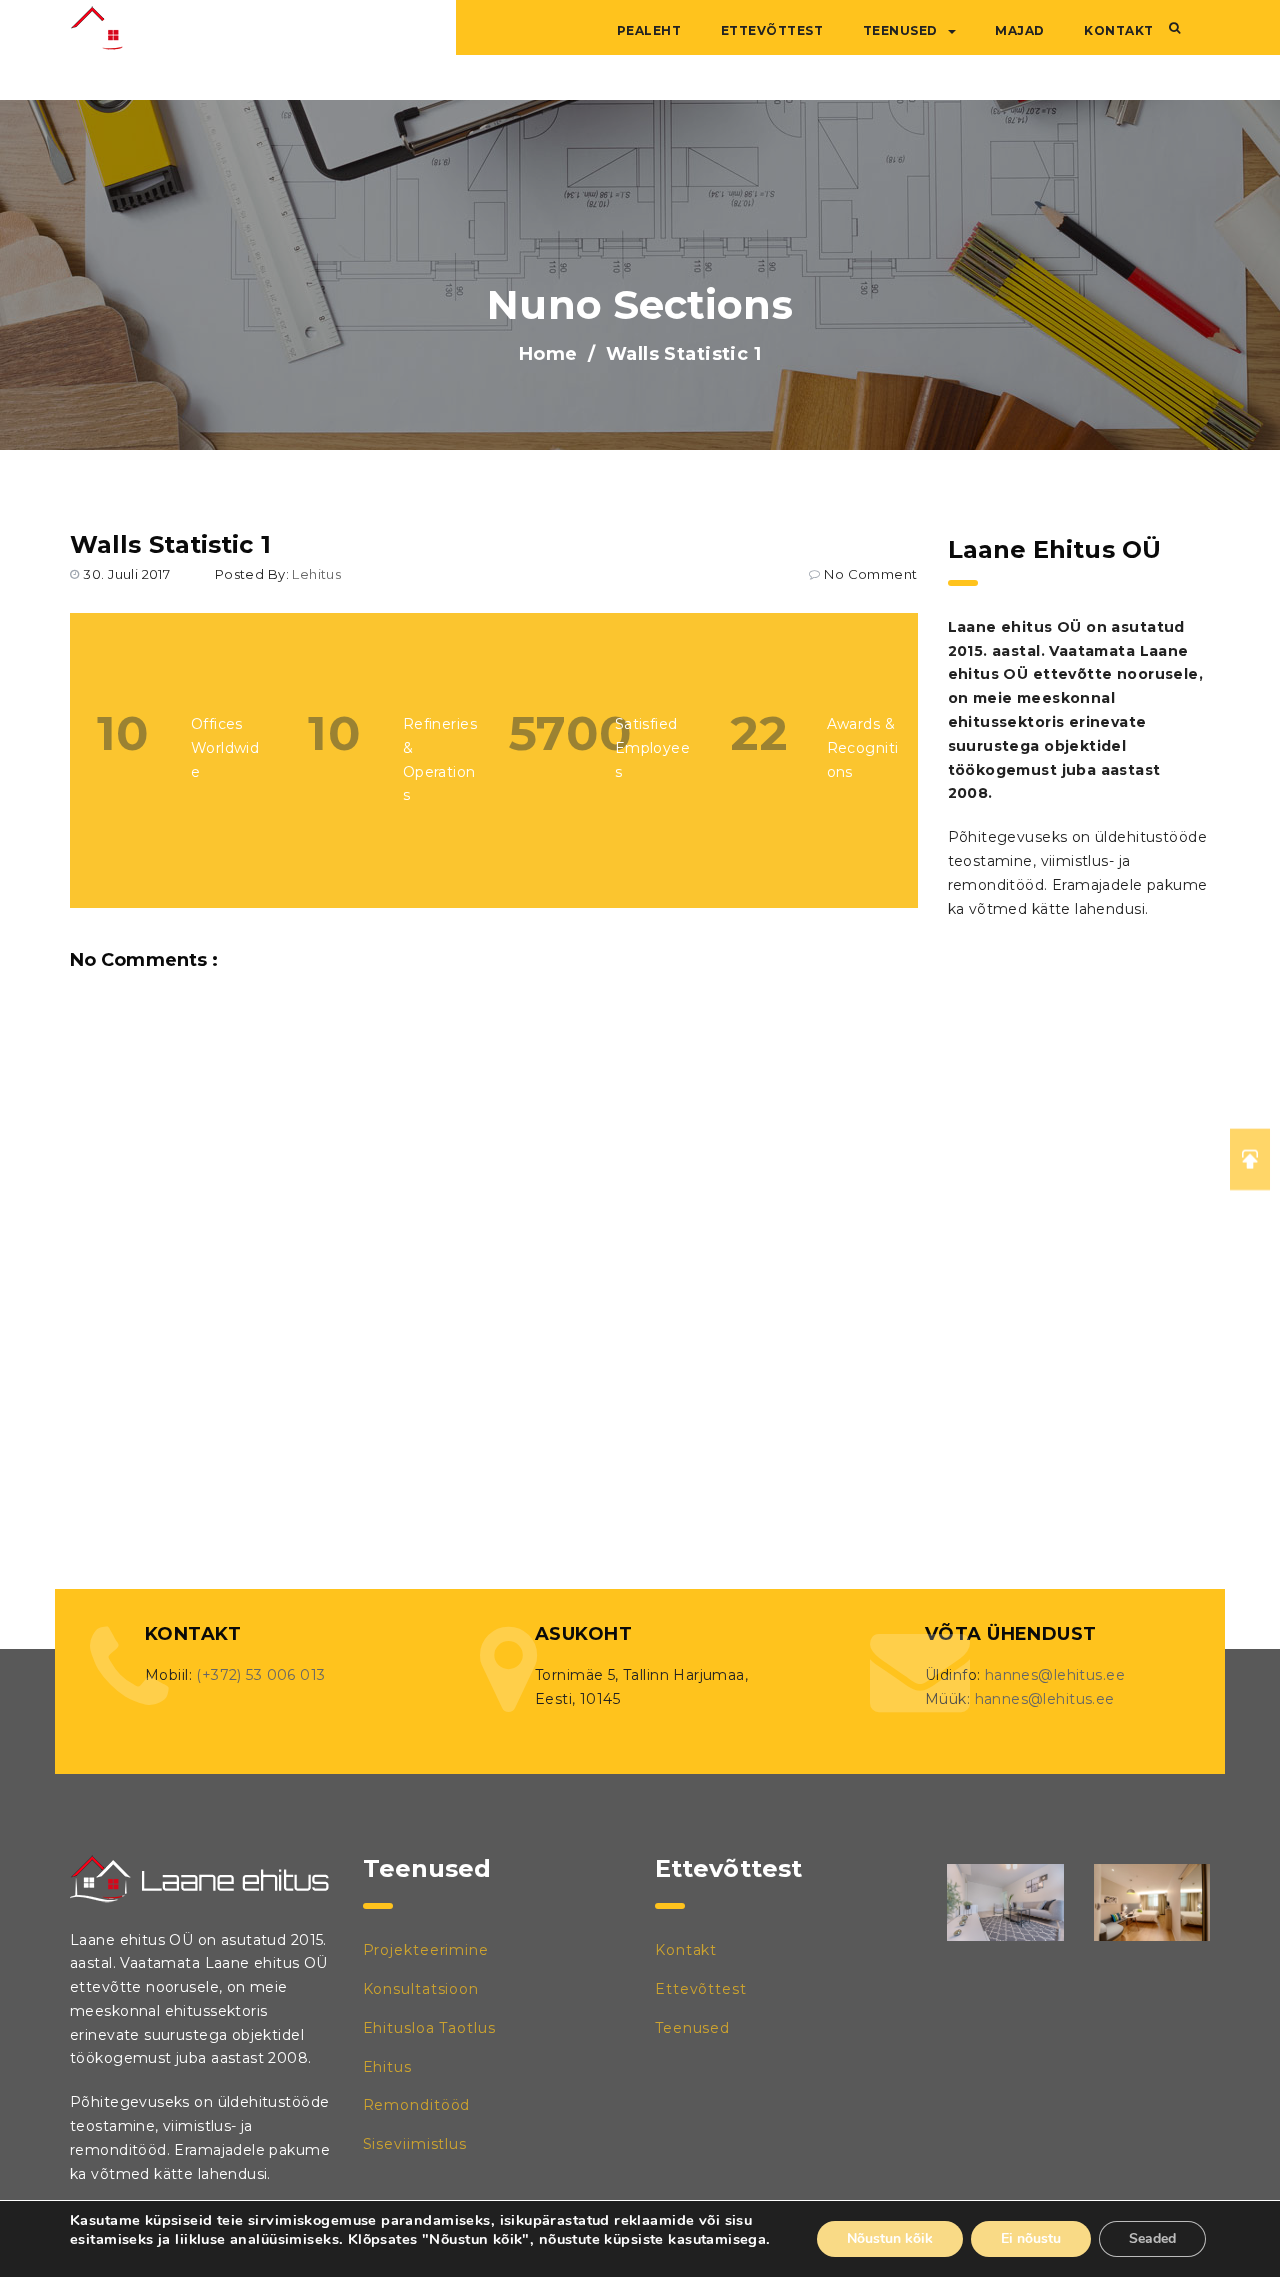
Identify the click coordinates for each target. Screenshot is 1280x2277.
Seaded (1152, 2238)
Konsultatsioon (421, 1989)
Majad (1020, 30)
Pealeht (649, 30)
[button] (1174, 28)
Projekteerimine (426, 1950)
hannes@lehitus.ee (1055, 1675)
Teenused (900, 30)
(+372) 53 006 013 (260, 1675)
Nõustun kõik (890, 2238)
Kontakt (1119, 30)
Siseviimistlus (415, 2144)
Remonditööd (417, 2105)
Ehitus (387, 2067)
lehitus (316, 574)
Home (548, 354)
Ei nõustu (1031, 2238)
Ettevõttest (772, 30)
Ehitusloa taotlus (429, 2028)
